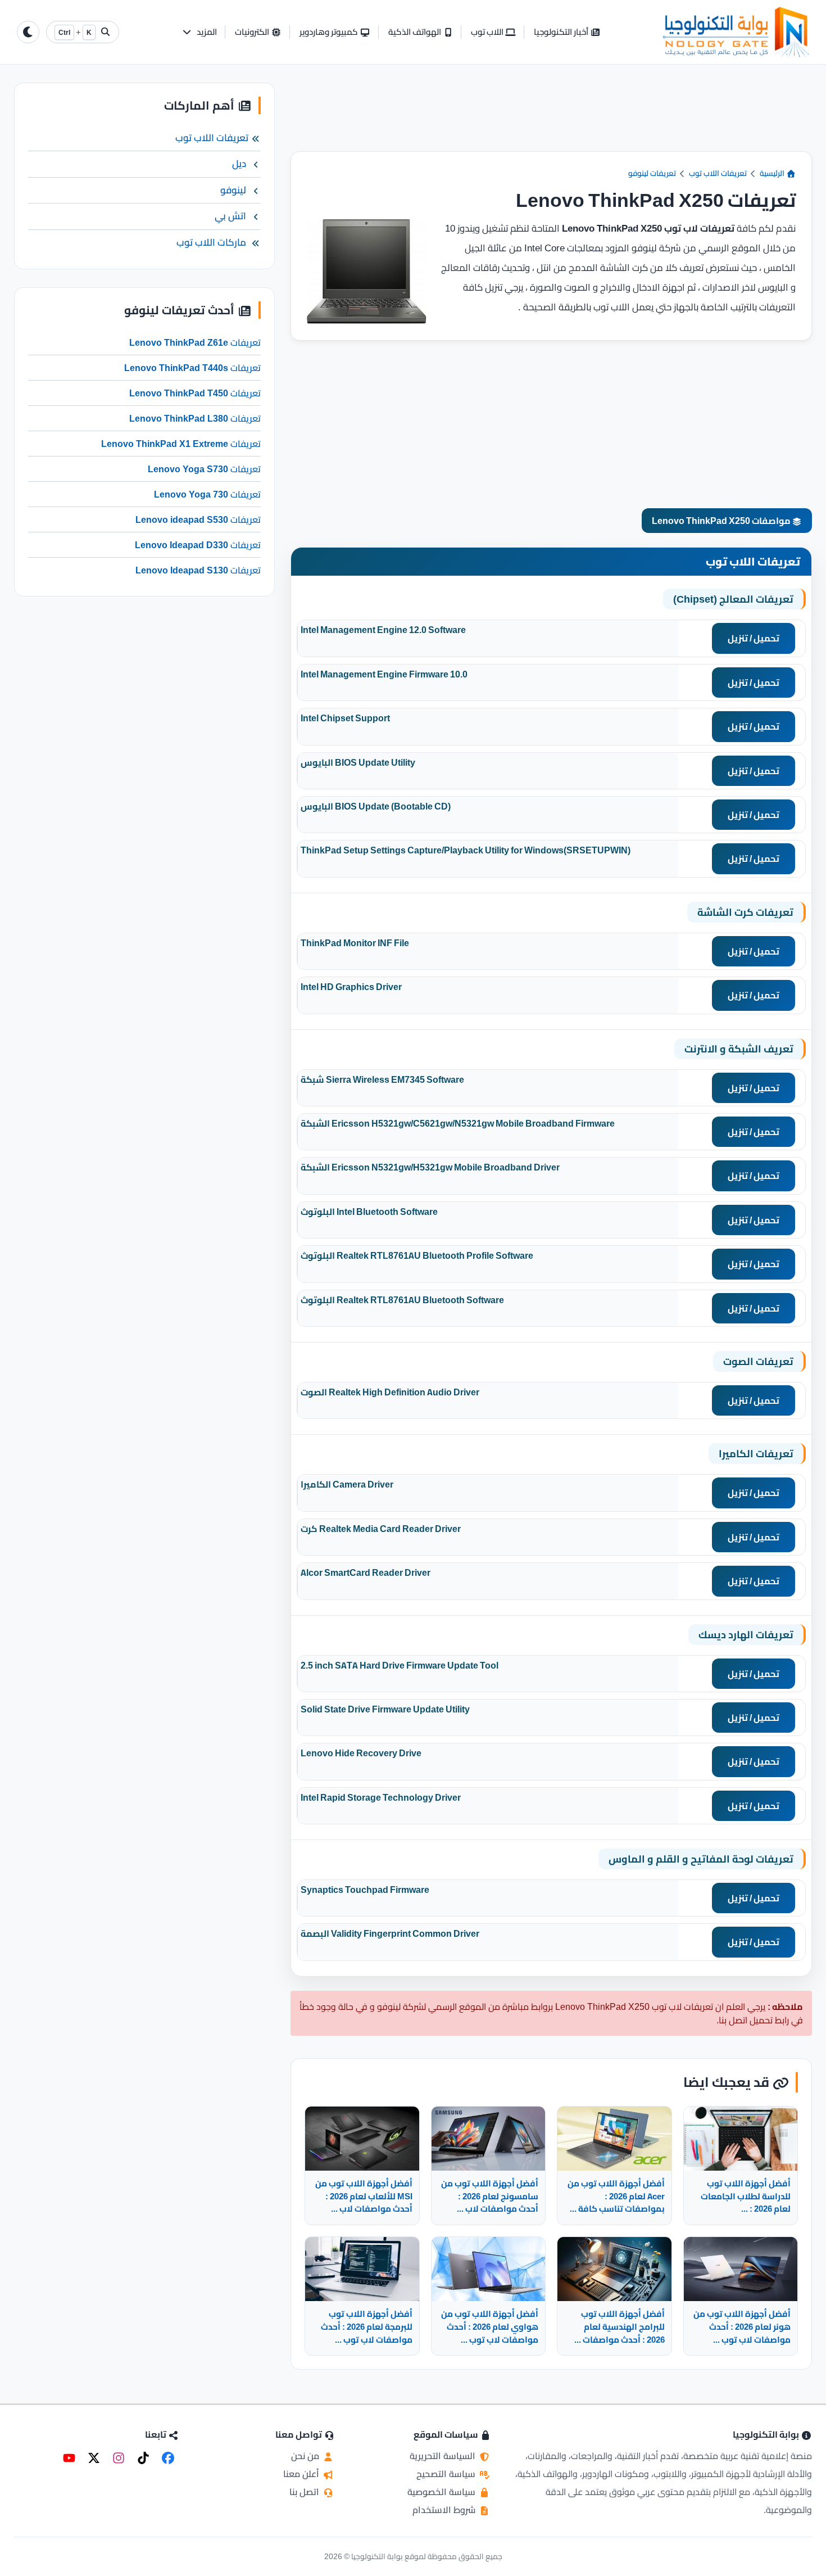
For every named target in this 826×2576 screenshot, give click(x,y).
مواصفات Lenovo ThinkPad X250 (722, 521)
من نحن (306, 2456)
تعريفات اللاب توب (718, 173)
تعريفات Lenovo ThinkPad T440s (192, 368)
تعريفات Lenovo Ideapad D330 (198, 545)
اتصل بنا (305, 2492)
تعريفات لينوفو (652, 173)
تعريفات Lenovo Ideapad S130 (198, 571)
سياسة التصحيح (447, 2474)
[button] (199, 32)
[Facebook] (168, 2458)
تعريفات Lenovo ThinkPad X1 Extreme (181, 444)
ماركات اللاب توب (211, 242)
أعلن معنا (302, 2474)
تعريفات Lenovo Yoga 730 (207, 495)
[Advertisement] (551, 117)
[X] (94, 2458)
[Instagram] (119, 2458)
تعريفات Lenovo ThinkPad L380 (195, 419)
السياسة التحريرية (444, 2456)
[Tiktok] (143, 2458)
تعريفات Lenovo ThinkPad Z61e (195, 343)
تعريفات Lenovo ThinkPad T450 (195, 394)
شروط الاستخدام (445, 2510)
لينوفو (233, 190)
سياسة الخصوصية (442, 2492)
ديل (239, 164)
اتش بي (230, 216)
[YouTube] (69, 2458)
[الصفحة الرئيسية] (736, 32)
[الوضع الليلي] (28, 32)
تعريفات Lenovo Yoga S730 (204, 469)
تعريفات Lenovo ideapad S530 (198, 520)
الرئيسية (773, 173)
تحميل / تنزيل (754, 638)
